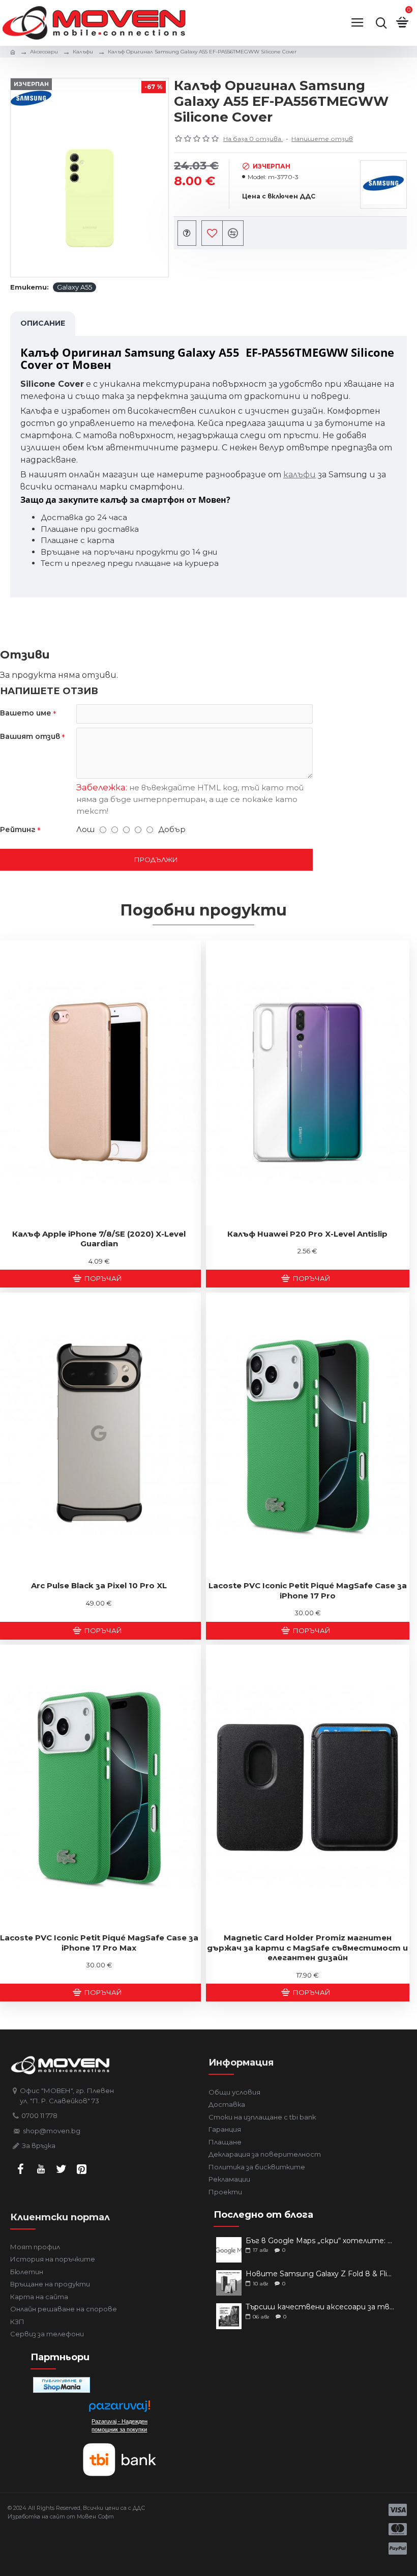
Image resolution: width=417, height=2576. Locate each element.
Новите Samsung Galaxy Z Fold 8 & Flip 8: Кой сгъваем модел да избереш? (320, 2274)
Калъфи (83, 52)
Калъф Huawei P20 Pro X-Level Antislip (307, 1234)
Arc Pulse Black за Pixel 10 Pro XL (99, 1585)
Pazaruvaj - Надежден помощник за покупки (120, 2425)
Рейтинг (18, 829)
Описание (43, 323)
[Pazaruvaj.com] (120, 2409)
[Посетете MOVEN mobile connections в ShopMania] (62, 2385)
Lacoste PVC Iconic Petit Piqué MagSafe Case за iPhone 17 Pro (308, 1591)
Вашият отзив (30, 736)
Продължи (156, 860)
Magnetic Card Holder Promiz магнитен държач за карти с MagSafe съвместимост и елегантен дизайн (307, 1948)
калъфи (300, 475)
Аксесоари (44, 52)
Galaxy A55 (75, 287)
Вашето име (26, 713)
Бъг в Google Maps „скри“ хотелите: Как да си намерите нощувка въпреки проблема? (320, 2241)
